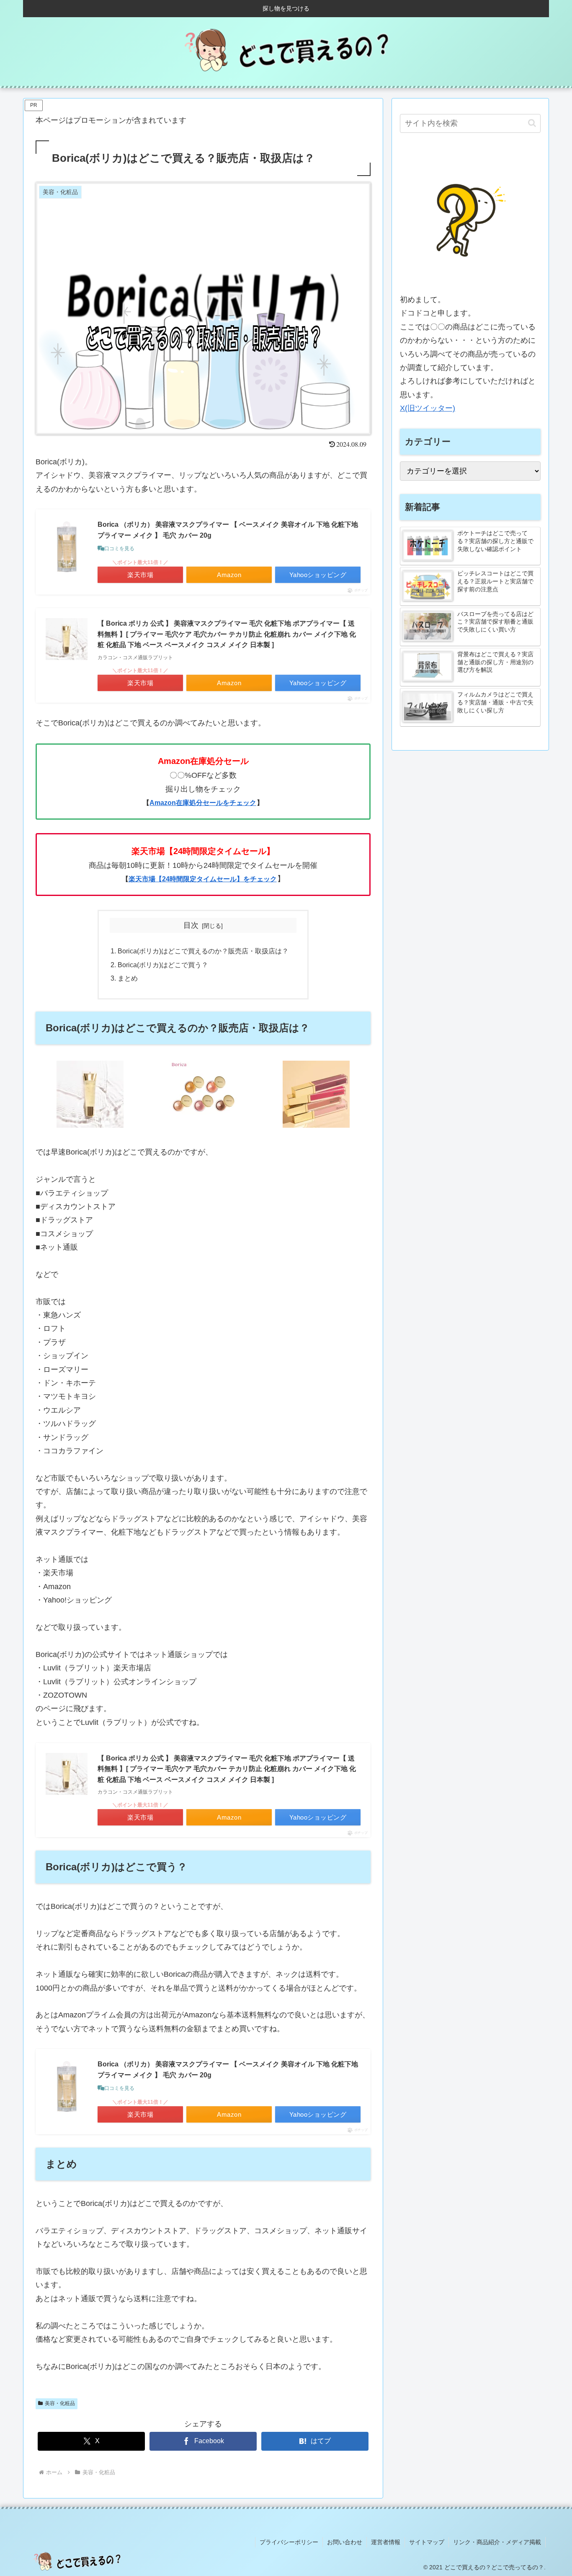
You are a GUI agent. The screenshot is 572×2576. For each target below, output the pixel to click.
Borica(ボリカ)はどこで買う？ (163, 965)
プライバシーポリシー (289, 2542)
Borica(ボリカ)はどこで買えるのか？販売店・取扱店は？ (203, 951)
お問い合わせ (345, 2542)
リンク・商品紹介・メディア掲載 (497, 2542)
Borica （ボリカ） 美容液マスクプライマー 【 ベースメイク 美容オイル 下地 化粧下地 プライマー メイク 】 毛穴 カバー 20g (228, 530)
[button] (532, 123)
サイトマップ (427, 2542)
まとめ (128, 978)
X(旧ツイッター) (428, 408)
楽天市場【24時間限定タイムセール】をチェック (203, 879)
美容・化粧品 (60, 2403)
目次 (191, 925)
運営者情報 (386, 2542)
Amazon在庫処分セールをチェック (203, 803)
